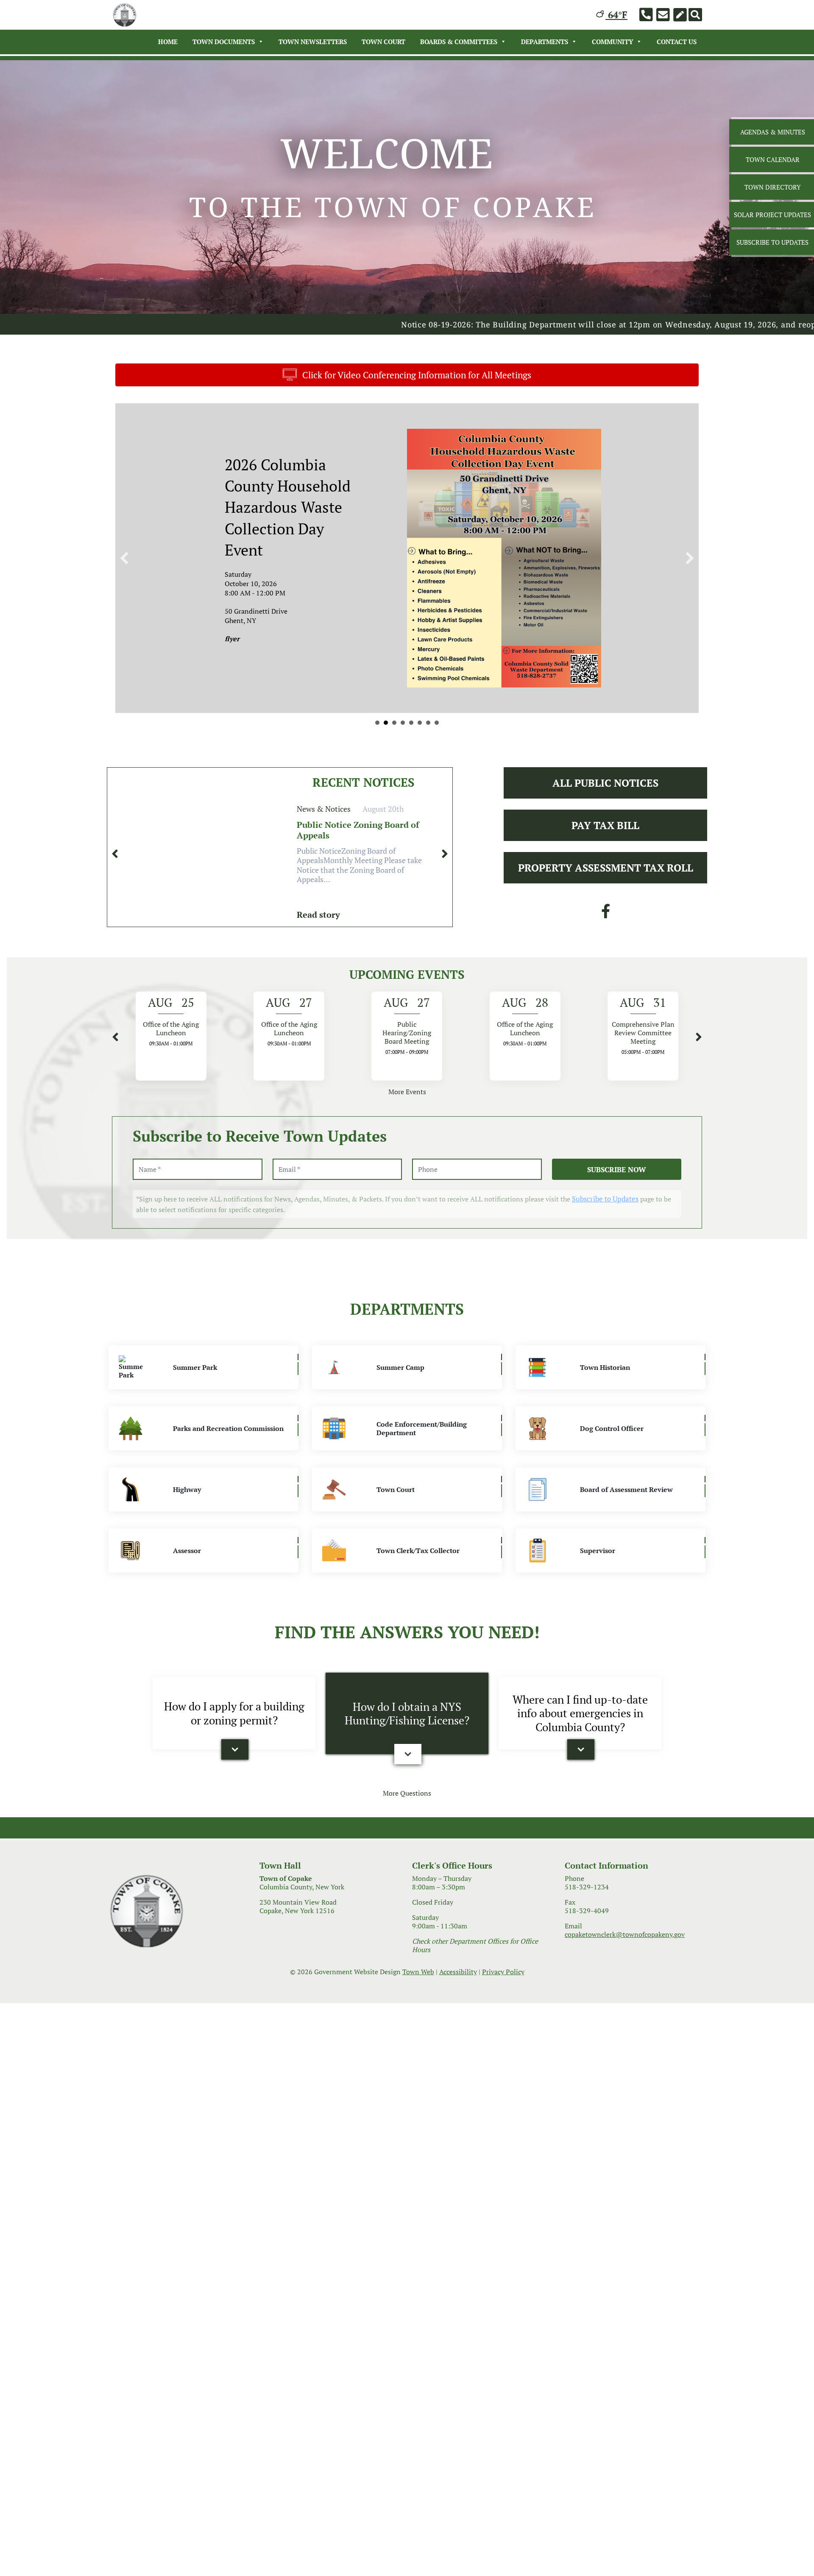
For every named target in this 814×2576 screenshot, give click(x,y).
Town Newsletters (313, 42)
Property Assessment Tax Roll (606, 878)
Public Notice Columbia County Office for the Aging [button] (377, 733)
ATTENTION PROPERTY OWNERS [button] (428, 733)
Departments (545, 42)
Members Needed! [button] (394, 733)
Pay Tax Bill (605, 835)
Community (612, 42)
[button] (124, 563)
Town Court (383, 42)
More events (407, 1102)
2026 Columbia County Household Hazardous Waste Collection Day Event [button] (403, 733)
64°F (616, 15)
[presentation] (115, 864)
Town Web (418, 1982)
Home (168, 42)
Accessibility (458, 1982)
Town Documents (224, 42)
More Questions (407, 1803)
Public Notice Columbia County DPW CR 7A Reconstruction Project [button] (386, 733)
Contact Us (677, 42)
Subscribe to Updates (605, 1209)
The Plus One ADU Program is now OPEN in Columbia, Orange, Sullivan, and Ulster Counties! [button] (437, 733)
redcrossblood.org (308, 593)
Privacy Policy (503, 1982)
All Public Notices (605, 793)
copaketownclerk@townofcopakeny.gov (625, 1945)
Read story (318, 925)
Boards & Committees (459, 42)
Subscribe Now (617, 1180)
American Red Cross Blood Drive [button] (420, 733)
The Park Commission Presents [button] (411, 733)
